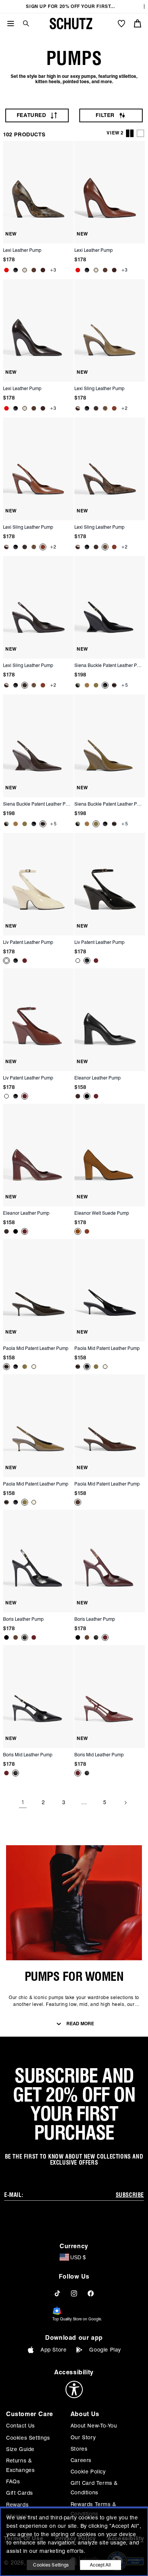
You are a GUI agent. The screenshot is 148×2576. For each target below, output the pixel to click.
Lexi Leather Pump (22, 250)
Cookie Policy (88, 2472)
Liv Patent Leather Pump (28, 942)
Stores (79, 2449)
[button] (23, 23)
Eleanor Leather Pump (98, 1078)
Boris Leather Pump (23, 1619)
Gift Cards (20, 2493)
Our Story (83, 2437)
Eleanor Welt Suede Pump (102, 1213)
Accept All (100, 2565)
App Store (54, 2350)
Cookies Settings (28, 2438)
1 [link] (23, 1802)
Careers (81, 2460)
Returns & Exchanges (20, 2465)
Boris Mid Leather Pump (28, 1755)
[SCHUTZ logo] (71, 24)
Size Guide (20, 2449)
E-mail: (14, 2195)
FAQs (13, 2481)
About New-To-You (94, 2426)
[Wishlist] (121, 24)
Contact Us (20, 2426)
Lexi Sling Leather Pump (99, 388)
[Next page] (125, 1803)
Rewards (17, 2505)
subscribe (130, 2195)
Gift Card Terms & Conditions (94, 2488)
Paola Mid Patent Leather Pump (36, 1348)
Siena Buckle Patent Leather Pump (109, 665)
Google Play (105, 2350)
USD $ (78, 2257)
